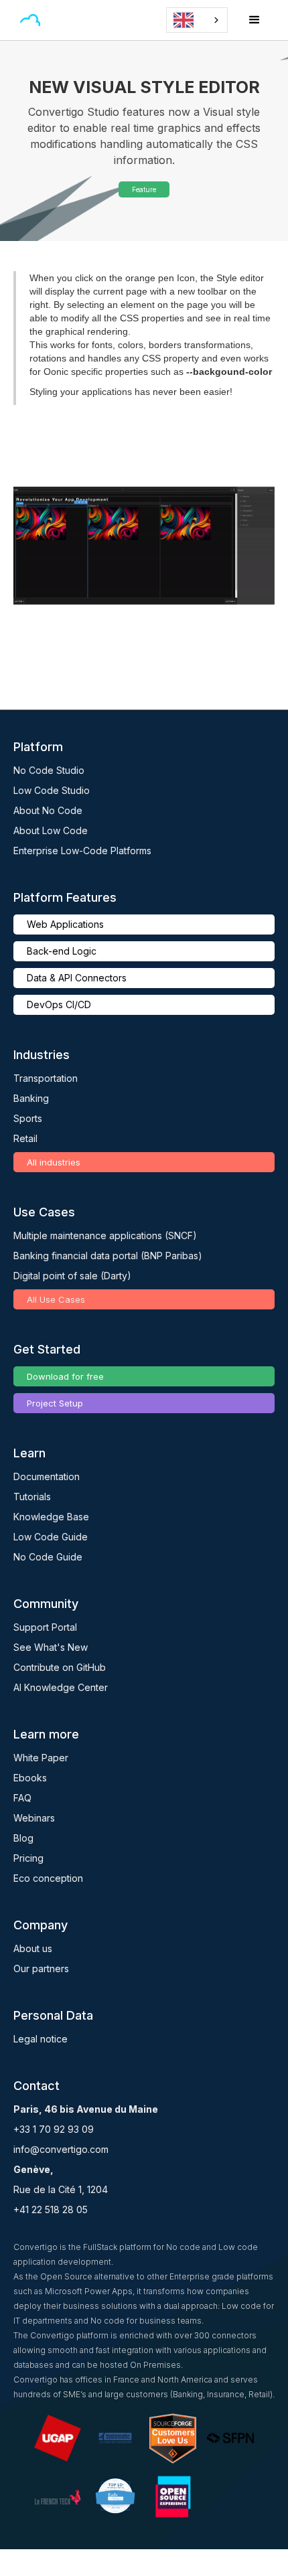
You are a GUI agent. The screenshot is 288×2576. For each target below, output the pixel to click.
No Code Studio (49, 770)
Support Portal (45, 1627)
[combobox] (197, 20)
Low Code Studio (52, 790)
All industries (54, 1162)
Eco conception (48, 1878)
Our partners (41, 1968)
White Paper (41, 1758)
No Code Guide (48, 1557)
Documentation (47, 1476)
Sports (28, 1118)
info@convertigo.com (61, 2149)
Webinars (34, 1818)
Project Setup (55, 1403)
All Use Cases (56, 1299)
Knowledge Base (51, 1517)
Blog (23, 1838)
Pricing (28, 1858)
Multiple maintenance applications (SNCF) (105, 1235)
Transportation (46, 1078)
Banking (31, 1098)
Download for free (65, 1376)
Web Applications (65, 924)
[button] (63, 20)
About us (33, 1948)
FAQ (22, 1798)
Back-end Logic (62, 951)
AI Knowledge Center (61, 1687)
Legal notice (41, 2039)
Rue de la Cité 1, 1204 (61, 2189)
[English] (197, 20)
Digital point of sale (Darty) (72, 1276)
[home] (44, 20)
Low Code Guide (51, 1537)
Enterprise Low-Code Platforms (82, 851)
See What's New (51, 1647)
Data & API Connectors (77, 978)
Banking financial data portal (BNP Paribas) (108, 1256)
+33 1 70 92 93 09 (54, 2129)
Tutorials (32, 1497)
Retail (25, 1138)
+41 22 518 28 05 (51, 2209)
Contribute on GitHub (60, 1667)
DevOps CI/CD (59, 1004)
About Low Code (51, 830)
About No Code (48, 810)
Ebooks (30, 1778)
